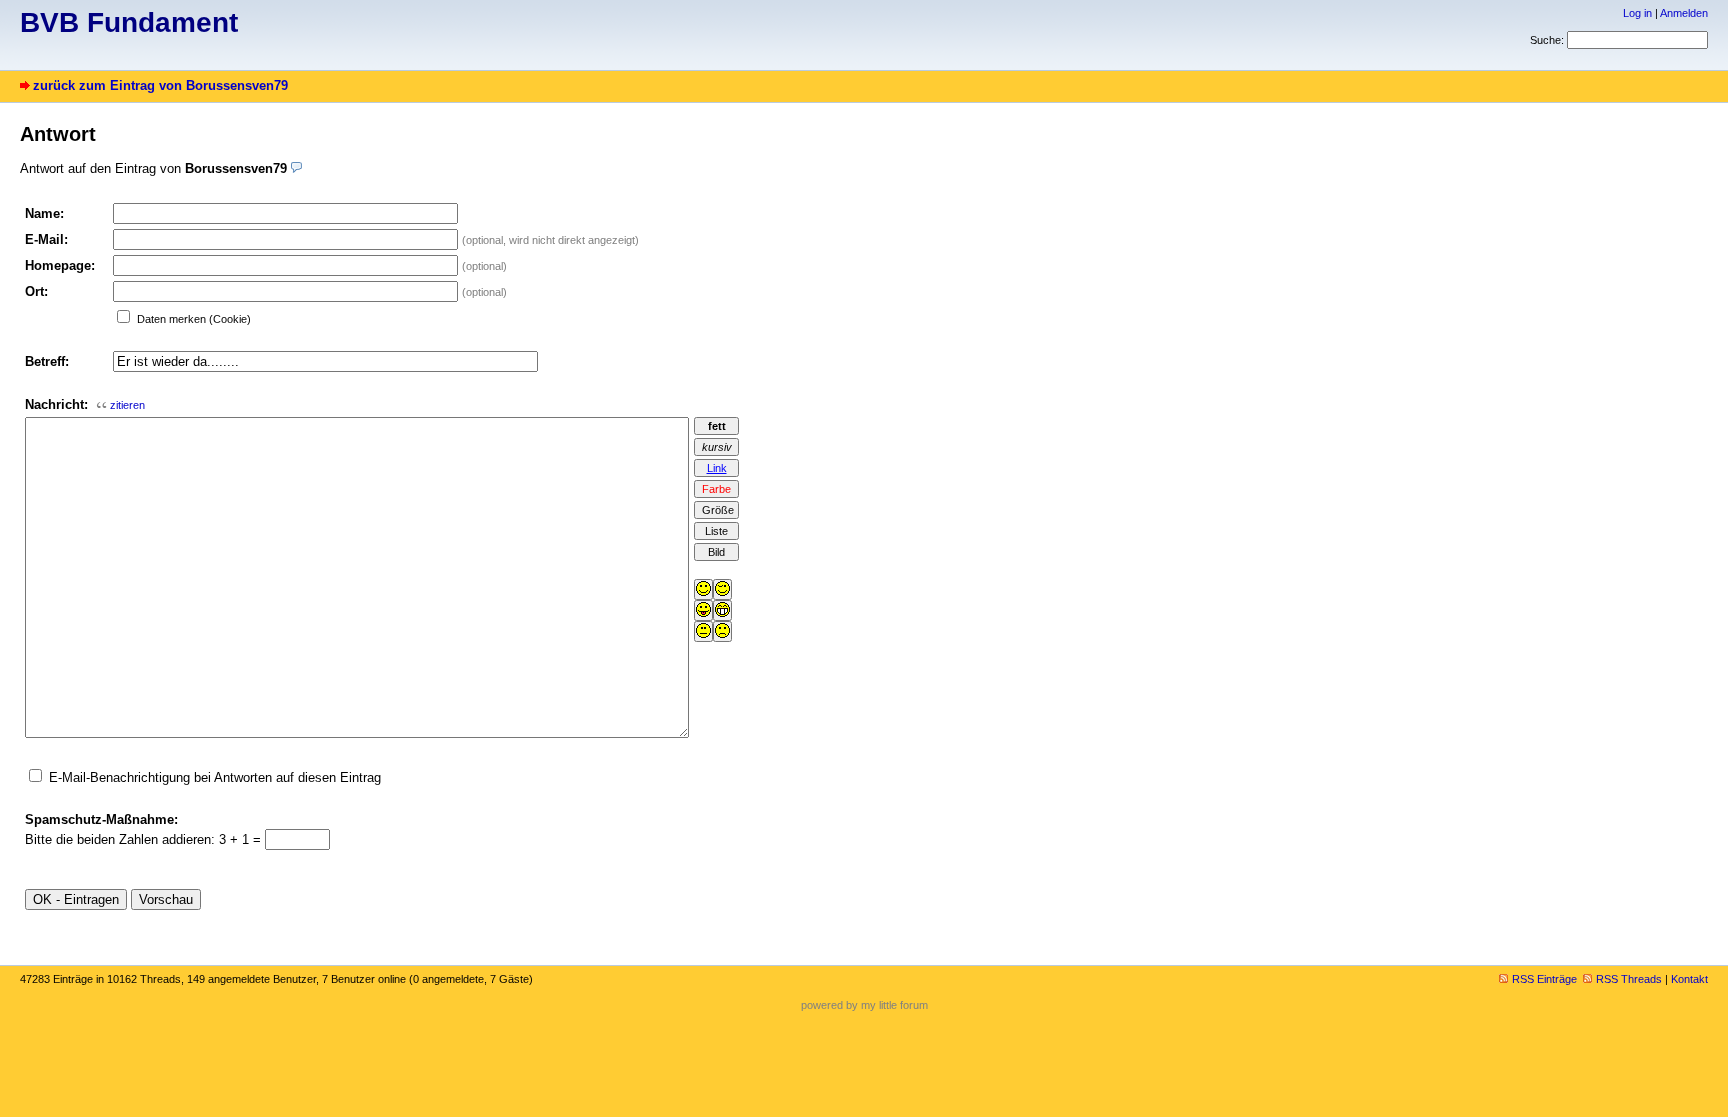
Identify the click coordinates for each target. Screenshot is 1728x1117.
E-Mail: (46, 239)
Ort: (36, 291)
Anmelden (1684, 13)
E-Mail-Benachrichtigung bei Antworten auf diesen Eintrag (215, 777)
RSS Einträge (1544, 979)
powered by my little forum (864, 1005)
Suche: (1547, 40)
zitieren (127, 405)
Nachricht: (56, 404)
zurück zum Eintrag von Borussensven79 (160, 85)
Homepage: (60, 265)
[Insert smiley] (703, 589)
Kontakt (1689, 979)
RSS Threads (1629, 979)
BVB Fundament (129, 22)
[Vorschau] (296, 168)
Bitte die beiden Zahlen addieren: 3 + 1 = (145, 839)
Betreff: (47, 361)
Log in (1637, 13)
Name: (44, 213)
